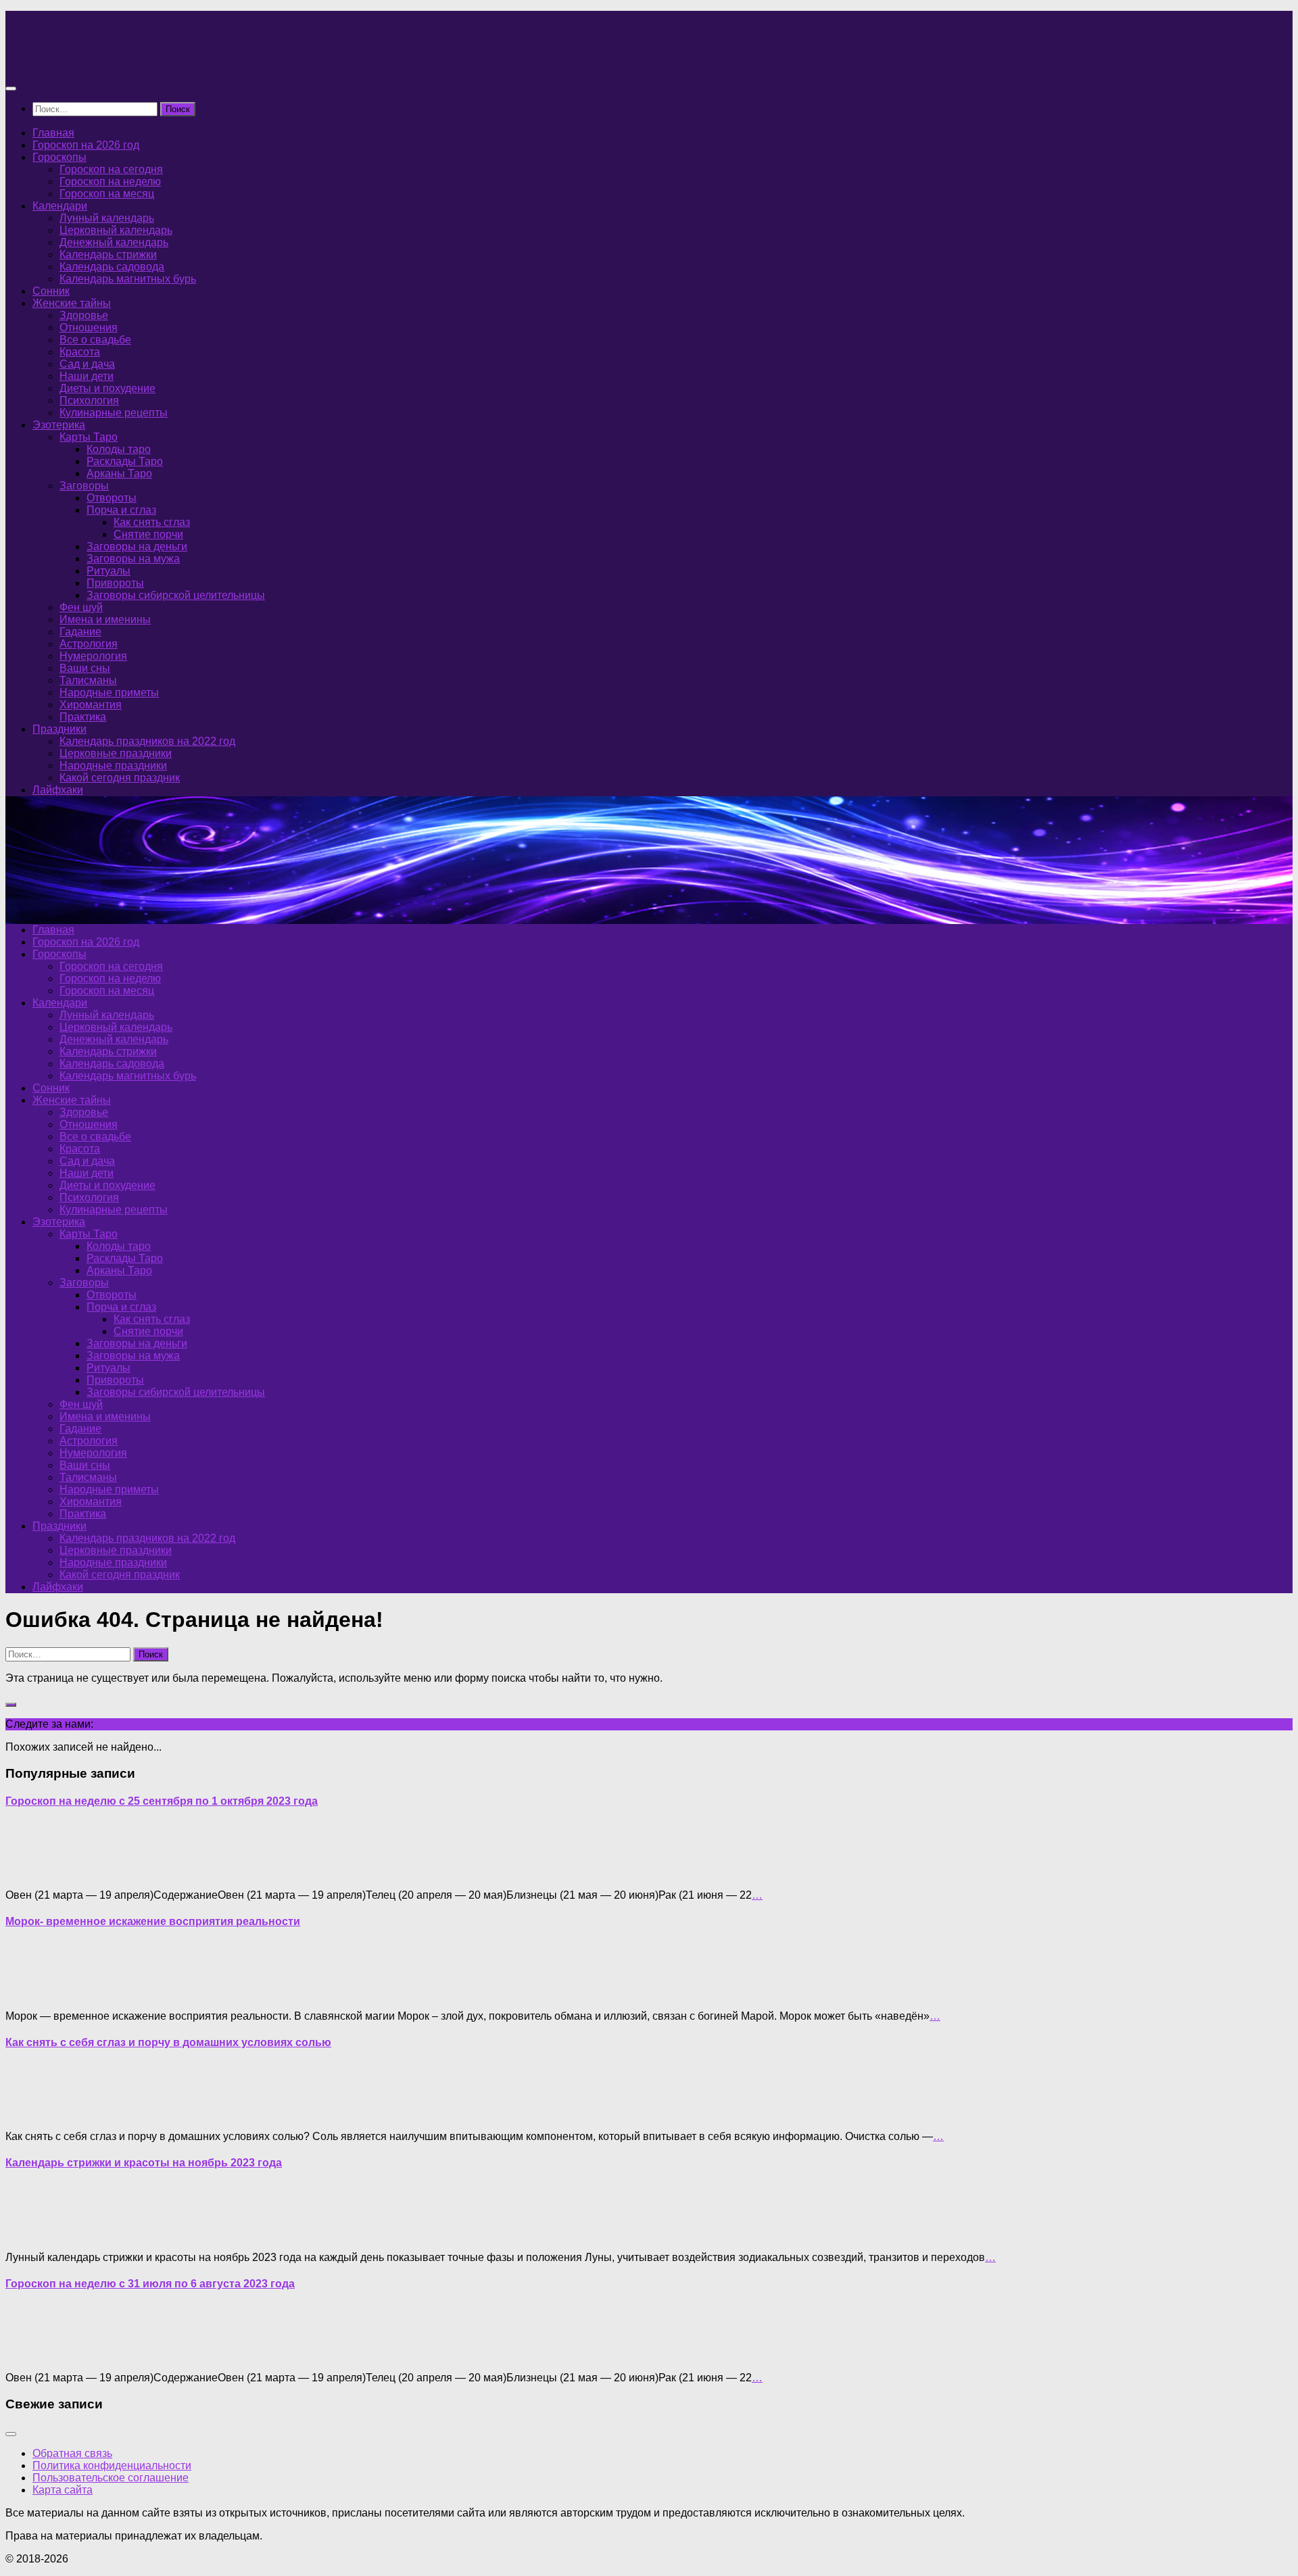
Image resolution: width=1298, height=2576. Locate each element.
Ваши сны (85, 668)
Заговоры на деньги (137, 546)
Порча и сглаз (121, 510)
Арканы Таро (119, 473)
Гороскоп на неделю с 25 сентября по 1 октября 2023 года (162, 1801)
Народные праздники (113, 765)
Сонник (51, 291)
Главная (53, 133)
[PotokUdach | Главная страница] (151, 62)
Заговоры (84, 486)
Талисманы (88, 680)
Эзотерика (59, 425)
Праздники (59, 729)
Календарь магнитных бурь (128, 279)
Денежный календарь (114, 242)
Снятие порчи (148, 534)
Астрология (89, 644)
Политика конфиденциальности (112, 2465)
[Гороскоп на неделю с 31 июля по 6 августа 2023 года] (32, 2355)
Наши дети (87, 376)
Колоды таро (119, 449)
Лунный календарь (107, 218)
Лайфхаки (58, 790)
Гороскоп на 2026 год (86, 145)
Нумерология (93, 656)
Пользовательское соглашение (111, 2478)
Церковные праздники (116, 753)
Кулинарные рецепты (114, 413)
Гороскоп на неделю (110, 181)
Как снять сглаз (152, 522)
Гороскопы (59, 157)
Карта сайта (63, 2490)
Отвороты (112, 498)
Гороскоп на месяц (107, 194)
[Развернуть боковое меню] (11, 1705)
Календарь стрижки (108, 254)
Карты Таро (89, 437)
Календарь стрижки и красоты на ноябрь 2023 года (144, 2163)
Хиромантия (91, 705)
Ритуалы (109, 571)
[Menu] (11, 89)
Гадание (80, 632)
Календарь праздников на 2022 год (147, 741)
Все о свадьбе (95, 340)
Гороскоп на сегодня (111, 169)
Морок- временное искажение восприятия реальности (153, 1921)
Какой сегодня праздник (120, 778)
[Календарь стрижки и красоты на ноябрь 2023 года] (32, 2234)
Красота (80, 352)
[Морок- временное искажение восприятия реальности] (32, 1993)
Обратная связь (72, 2453)
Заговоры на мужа (133, 559)
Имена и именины (105, 619)
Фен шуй (81, 607)
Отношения (89, 327)
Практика (83, 717)
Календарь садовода (112, 267)
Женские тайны (72, 303)
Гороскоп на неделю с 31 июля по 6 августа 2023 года (150, 2284)
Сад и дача (87, 364)
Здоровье (84, 315)
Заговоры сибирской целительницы (176, 595)
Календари (60, 206)
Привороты (115, 583)
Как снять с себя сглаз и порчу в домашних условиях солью (168, 2042)
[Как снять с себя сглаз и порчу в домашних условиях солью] (32, 2113)
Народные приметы (109, 692)
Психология (89, 400)
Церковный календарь (116, 230)
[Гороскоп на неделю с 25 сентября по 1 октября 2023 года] (32, 1872)
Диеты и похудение (107, 388)
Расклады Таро (125, 461)
